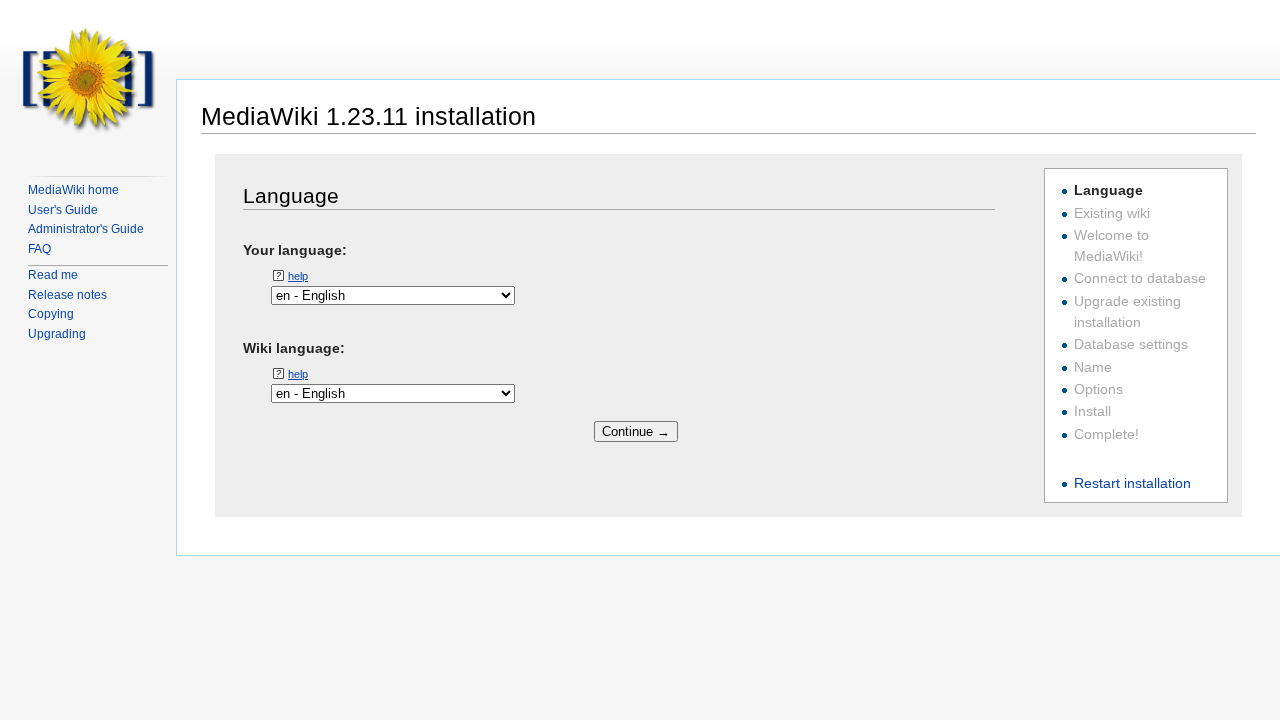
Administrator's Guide (86, 229)
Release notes (67, 295)
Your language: (295, 249)
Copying (51, 314)
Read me (53, 275)
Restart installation (1132, 483)
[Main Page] (88, 80)
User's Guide (63, 210)
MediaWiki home (73, 190)
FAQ (39, 249)
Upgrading (57, 334)
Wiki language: (294, 347)
